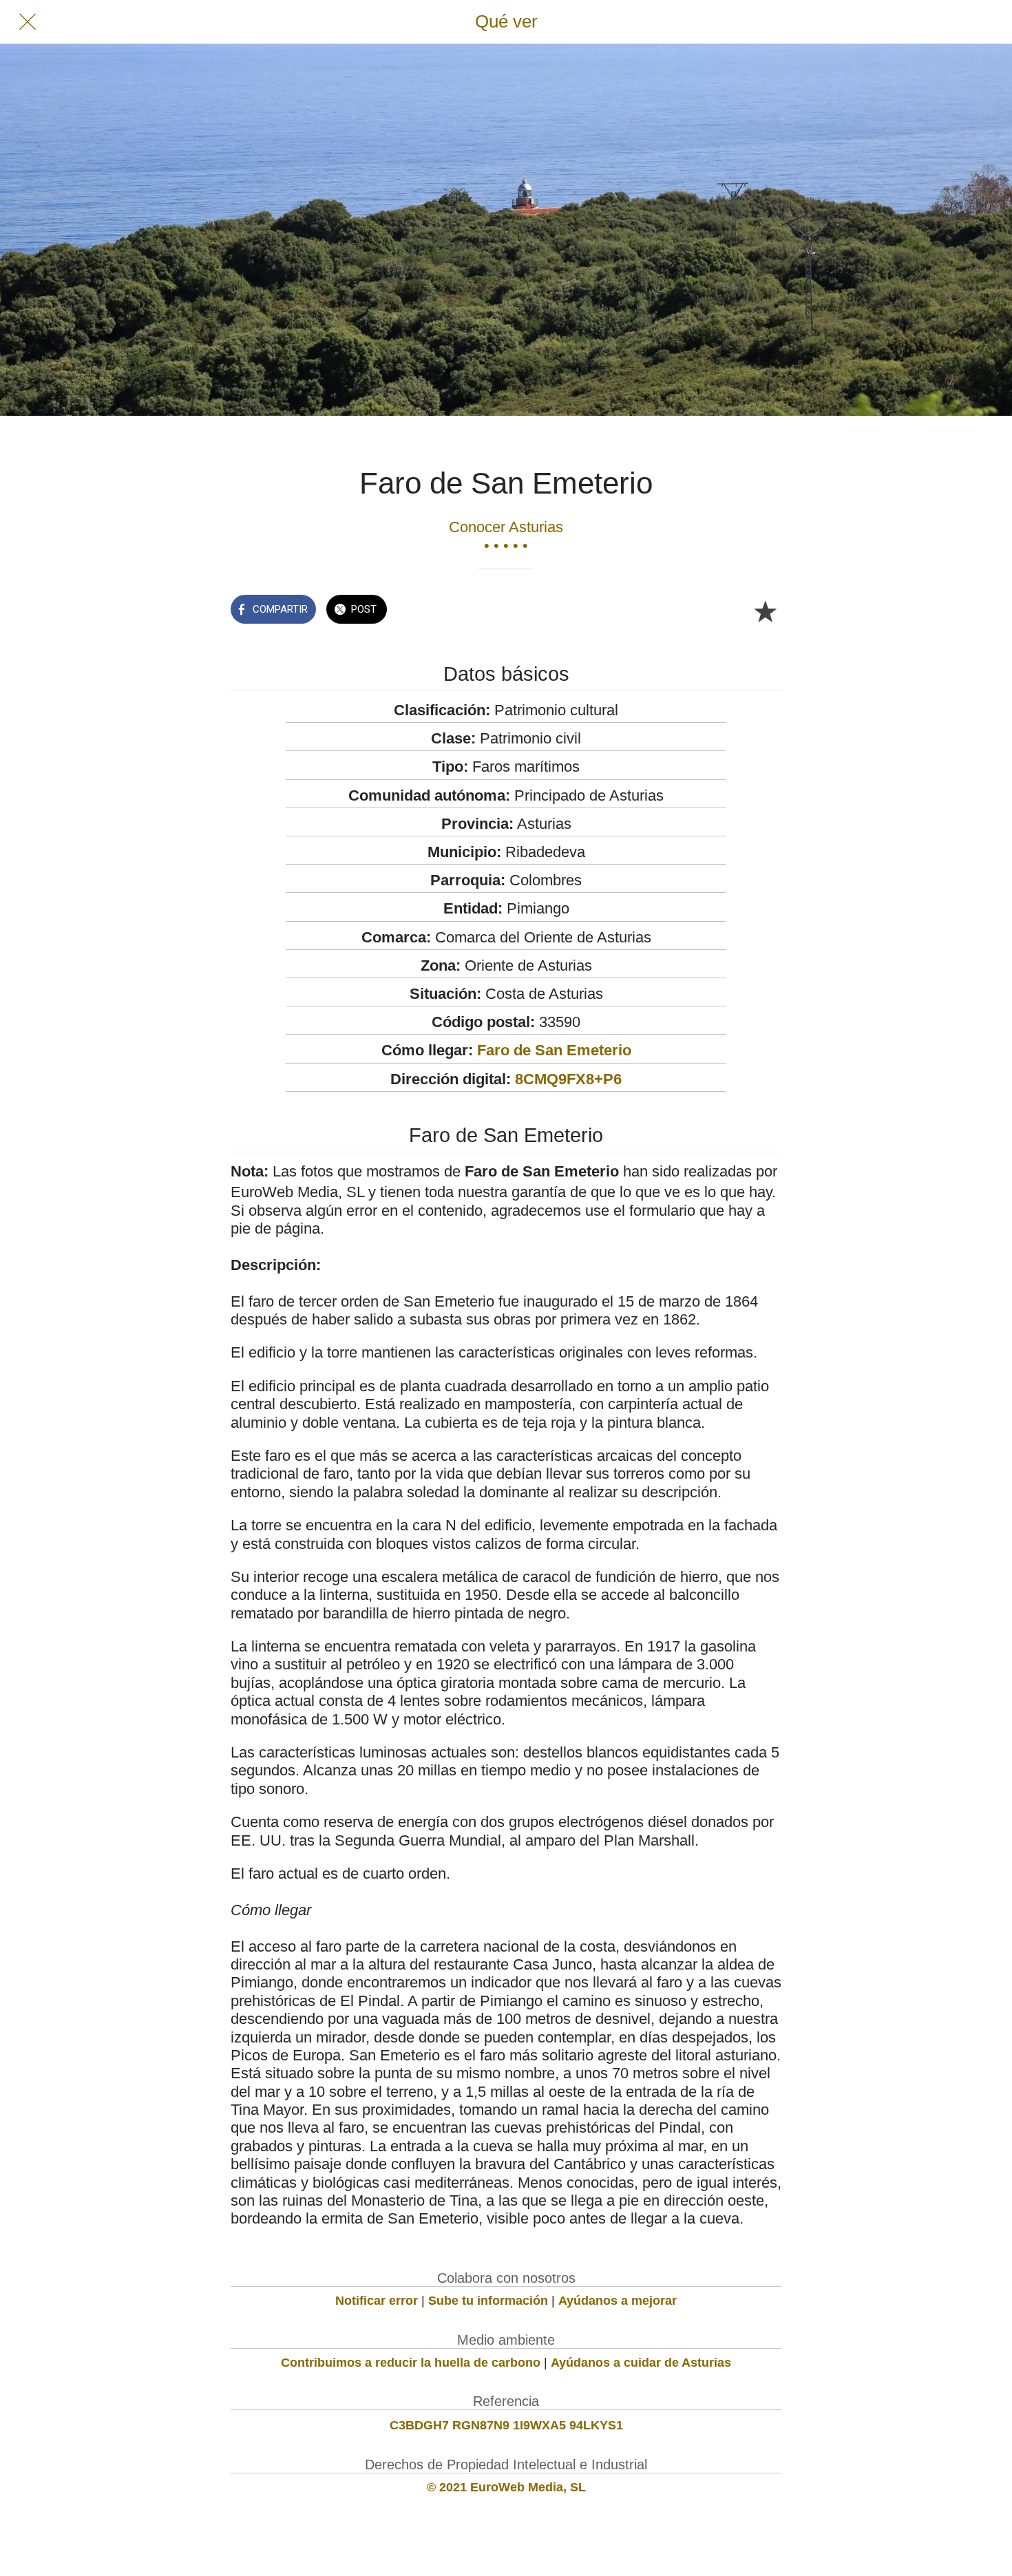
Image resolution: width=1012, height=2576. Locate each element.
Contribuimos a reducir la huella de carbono (411, 2363)
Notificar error (377, 2301)
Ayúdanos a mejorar (618, 2301)
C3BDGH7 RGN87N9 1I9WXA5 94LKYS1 (506, 2425)
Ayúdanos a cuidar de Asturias (641, 2363)
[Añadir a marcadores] (765, 611)
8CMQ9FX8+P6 (568, 1079)
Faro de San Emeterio (554, 1050)
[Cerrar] (28, 22)
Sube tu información (488, 2301)
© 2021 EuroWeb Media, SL (506, 2487)
